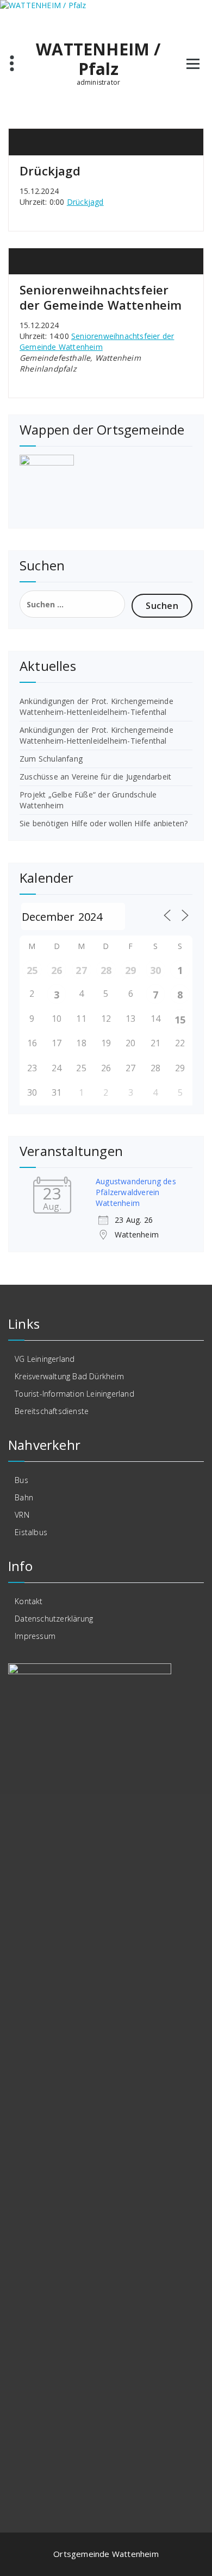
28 (106, 970)
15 (180, 1020)
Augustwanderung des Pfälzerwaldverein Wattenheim (136, 1192)
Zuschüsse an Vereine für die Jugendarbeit (95, 777)
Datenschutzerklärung (54, 1619)
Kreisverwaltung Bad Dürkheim (69, 1376)
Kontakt (29, 1601)
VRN (22, 1515)
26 (57, 970)
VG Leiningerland (45, 1359)
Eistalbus (31, 1532)
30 (155, 970)
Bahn (24, 1497)
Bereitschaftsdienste (52, 1411)
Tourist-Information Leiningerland (74, 1394)
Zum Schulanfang (51, 759)
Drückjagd (50, 171)
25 (32, 970)
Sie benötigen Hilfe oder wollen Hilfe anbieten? (104, 823)
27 (81, 970)
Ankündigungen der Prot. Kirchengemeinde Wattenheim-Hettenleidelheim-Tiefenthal (96, 706)
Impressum (35, 1636)
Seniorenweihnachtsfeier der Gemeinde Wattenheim (101, 297)
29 (130, 970)
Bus (21, 1480)
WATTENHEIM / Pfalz (98, 59)
